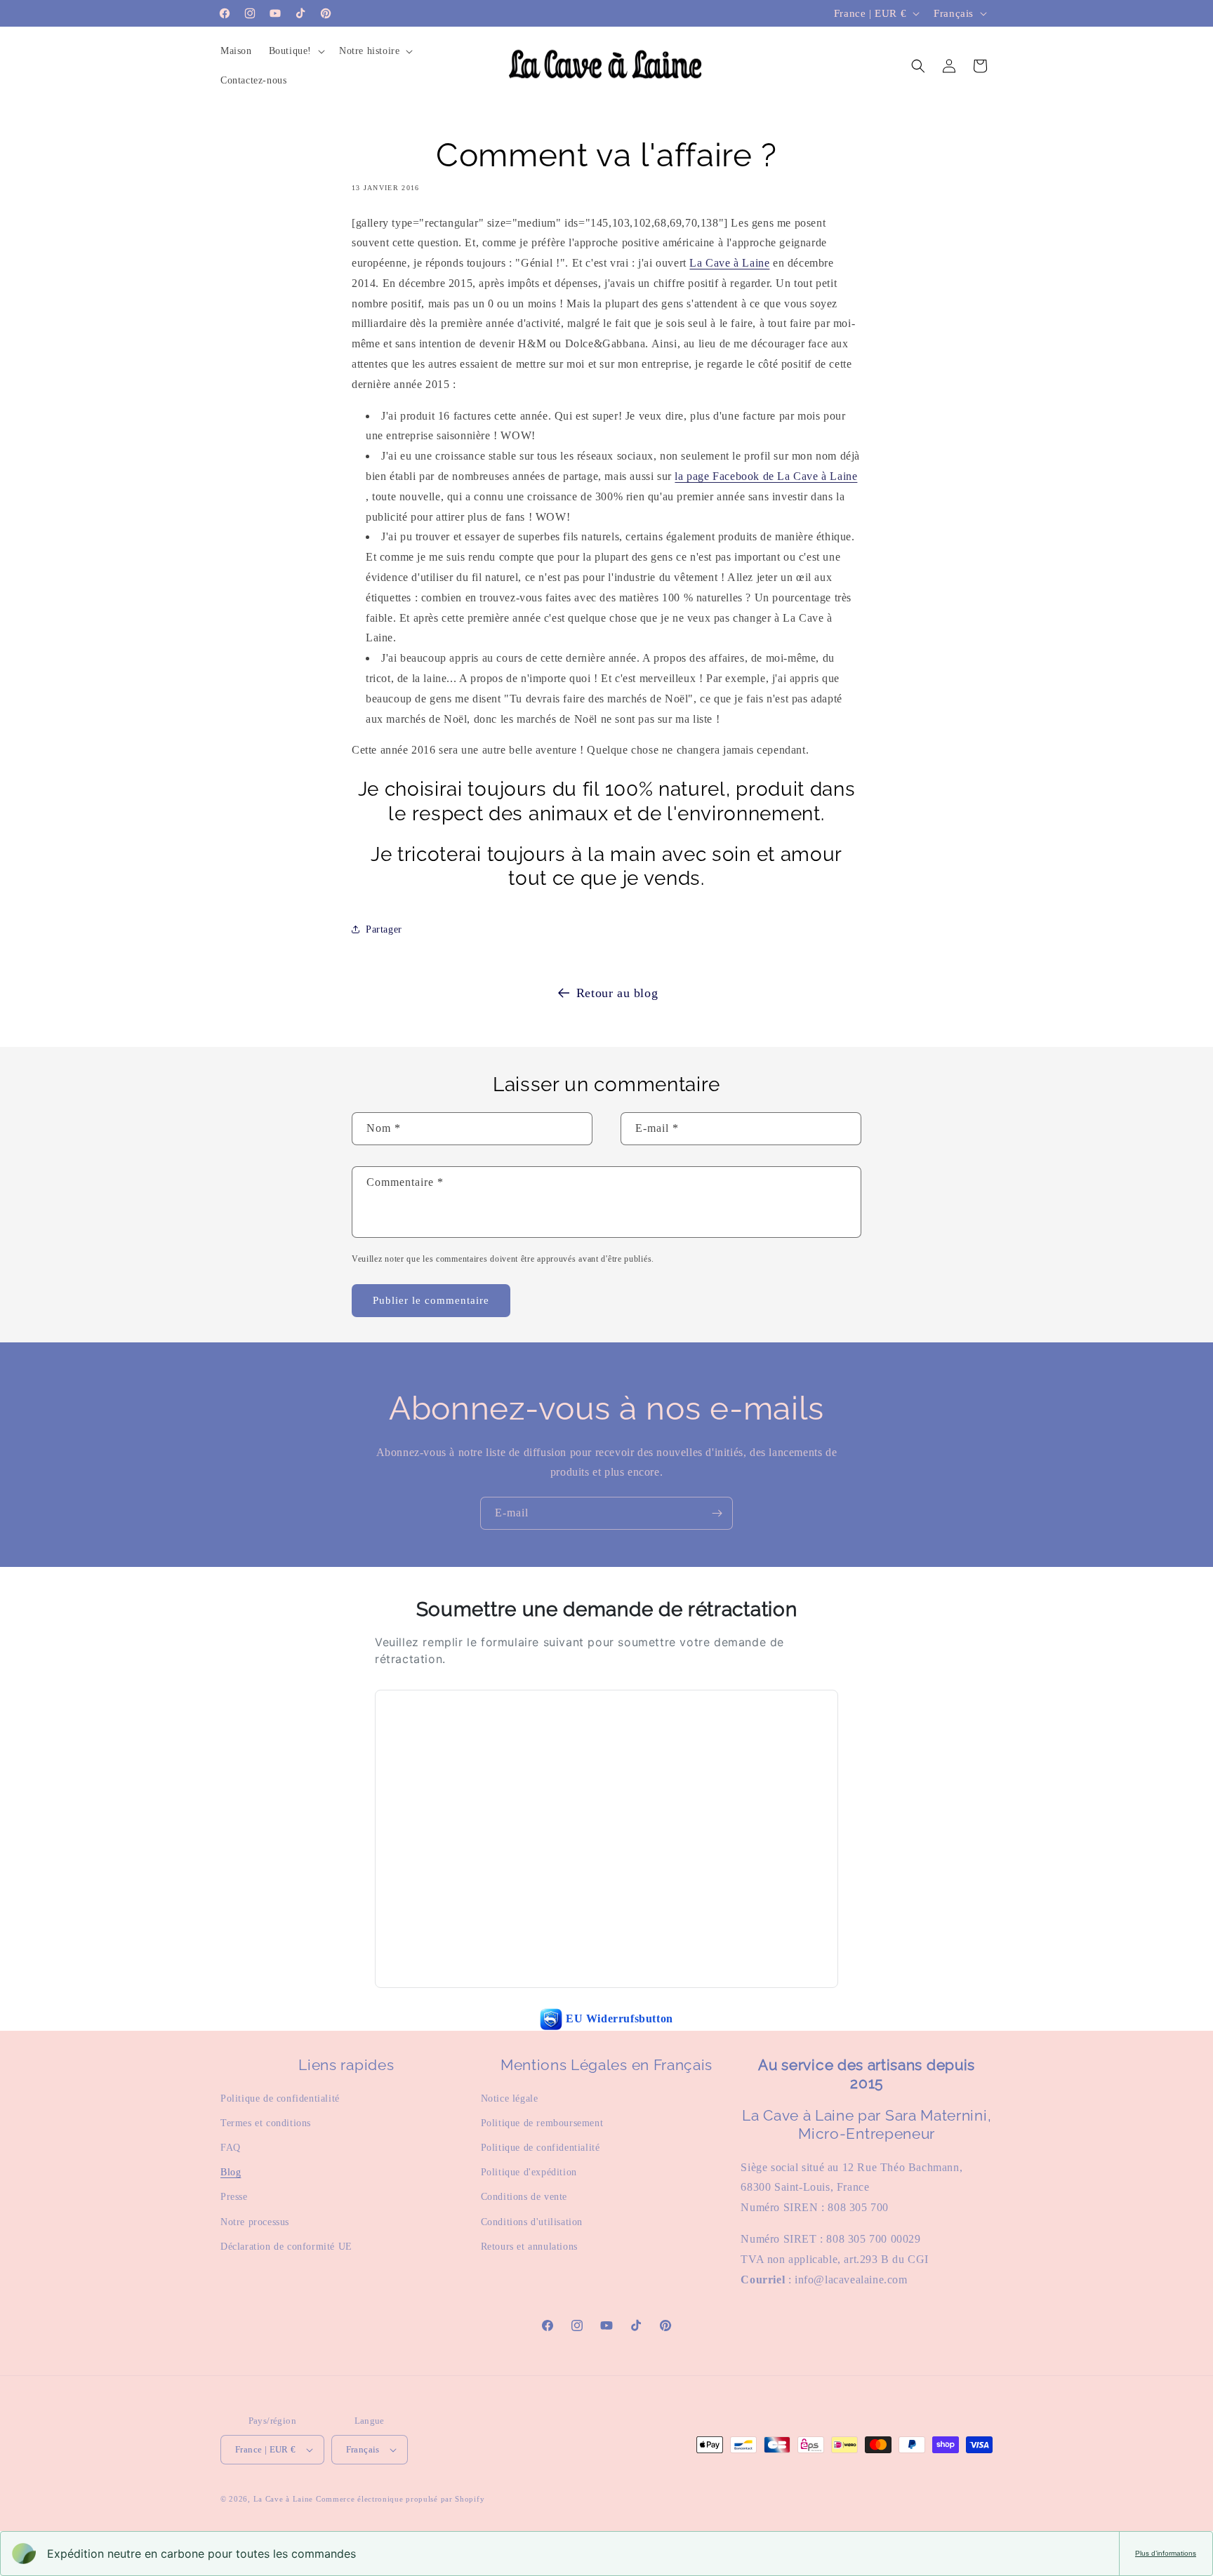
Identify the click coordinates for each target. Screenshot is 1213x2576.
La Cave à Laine (729, 263)
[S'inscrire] (717, 1513)
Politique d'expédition (529, 2172)
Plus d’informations (1166, 2553)
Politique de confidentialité (280, 2098)
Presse (234, 2197)
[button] (296, 51)
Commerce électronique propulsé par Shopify (400, 2499)
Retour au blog (617, 993)
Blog (231, 2172)
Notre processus (255, 2222)
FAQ (231, 2148)
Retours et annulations (529, 2247)
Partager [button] (384, 929)
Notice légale (510, 2098)
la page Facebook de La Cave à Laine (766, 476)
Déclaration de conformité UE (286, 2247)
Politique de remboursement (542, 2123)
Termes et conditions (266, 2123)
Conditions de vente (524, 2197)
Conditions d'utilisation (532, 2222)
